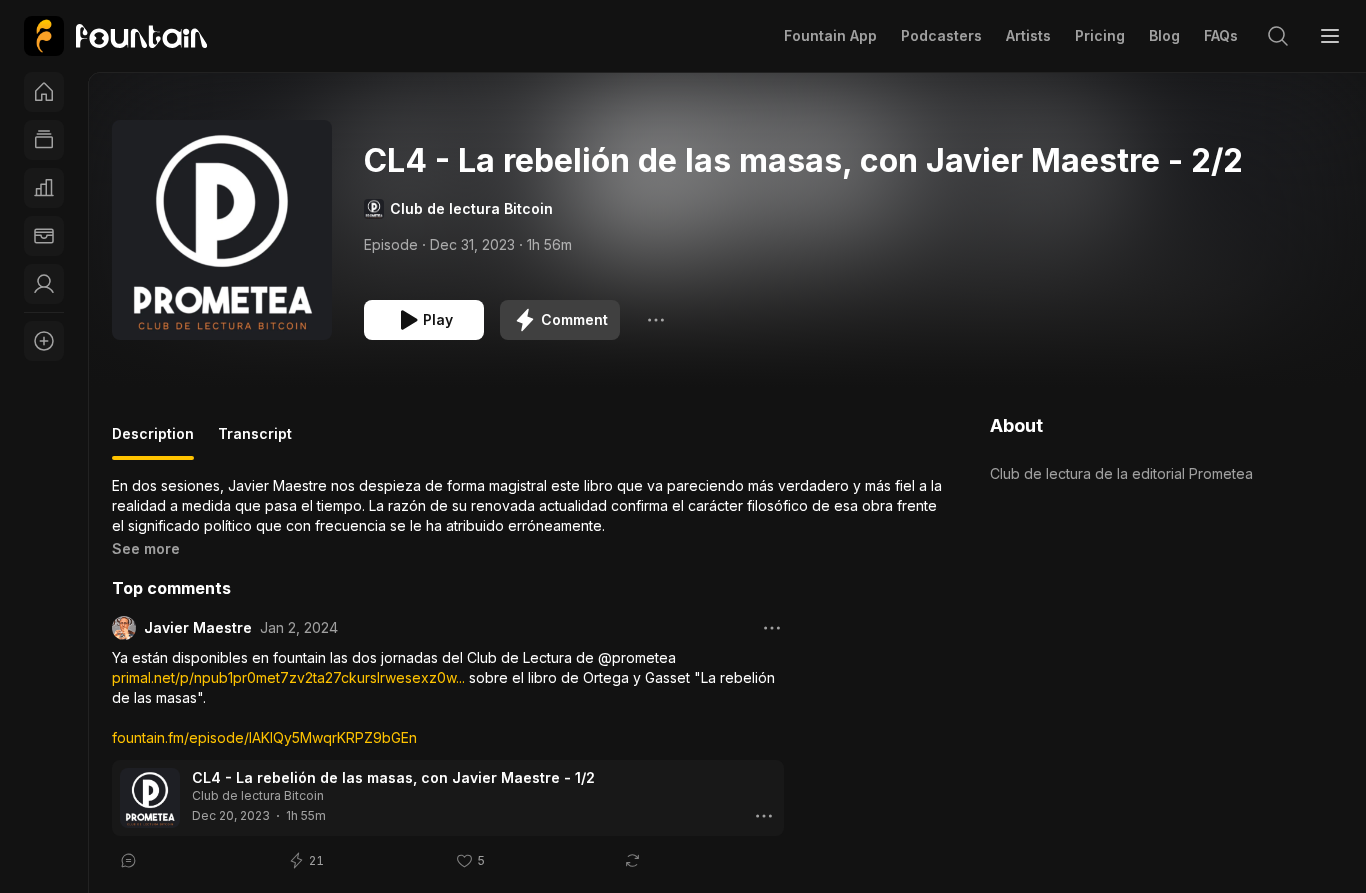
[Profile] (44, 284)
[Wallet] (44, 236)
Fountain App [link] (830, 35)
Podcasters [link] (941, 35)
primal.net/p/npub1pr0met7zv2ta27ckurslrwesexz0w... (288, 677)
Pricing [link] (1100, 35)
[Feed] (44, 140)
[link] (115, 36)
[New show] (44, 341)
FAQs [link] (1221, 35)
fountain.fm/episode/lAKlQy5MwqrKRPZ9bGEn (264, 737)
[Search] (1278, 36)
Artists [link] (1028, 35)
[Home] (44, 92)
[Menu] (1330, 36)
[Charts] (44, 188)
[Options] (656, 320)
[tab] (153, 442)
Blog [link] (1164, 35)
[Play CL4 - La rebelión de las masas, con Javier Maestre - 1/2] (150, 798)
